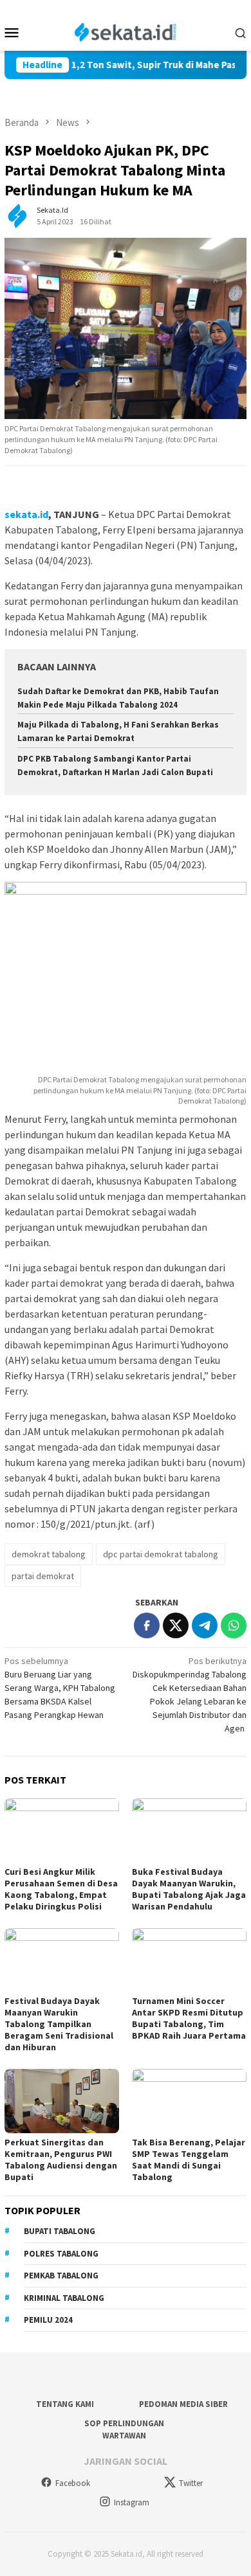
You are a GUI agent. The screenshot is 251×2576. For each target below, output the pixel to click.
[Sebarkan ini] (147, 1625)
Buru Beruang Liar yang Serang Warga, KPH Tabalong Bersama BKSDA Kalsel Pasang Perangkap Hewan (60, 1688)
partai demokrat (43, 1576)
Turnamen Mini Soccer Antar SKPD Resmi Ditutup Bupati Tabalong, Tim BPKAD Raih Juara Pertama (189, 2018)
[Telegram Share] (205, 1625)
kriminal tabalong (64, 2298)
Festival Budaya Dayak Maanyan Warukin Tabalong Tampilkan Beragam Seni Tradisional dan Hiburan (59, 2024)
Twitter (191, 2483)
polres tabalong (61, 2254)
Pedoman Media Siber (183, 2404)
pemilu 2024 (48, 2320)
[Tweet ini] (176, 1625)
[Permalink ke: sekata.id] (17, 215)
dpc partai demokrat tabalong (161, 1554)
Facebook (73, 2483)
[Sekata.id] (126, 31)
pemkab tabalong (61, 2276)
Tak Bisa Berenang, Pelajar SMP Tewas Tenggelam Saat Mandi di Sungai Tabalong (189, 2160)
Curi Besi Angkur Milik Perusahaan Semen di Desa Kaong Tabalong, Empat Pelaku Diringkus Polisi (61, 1889)
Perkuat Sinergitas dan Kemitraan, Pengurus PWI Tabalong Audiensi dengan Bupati (61, 2160)
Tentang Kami (65, 2404)
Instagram (132, 2502)
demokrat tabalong (49, 1554)
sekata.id (26, 514)
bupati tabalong (60, 2231)
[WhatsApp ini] (234, 1625)
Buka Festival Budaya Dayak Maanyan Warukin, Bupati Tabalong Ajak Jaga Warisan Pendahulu (189, 1889)
